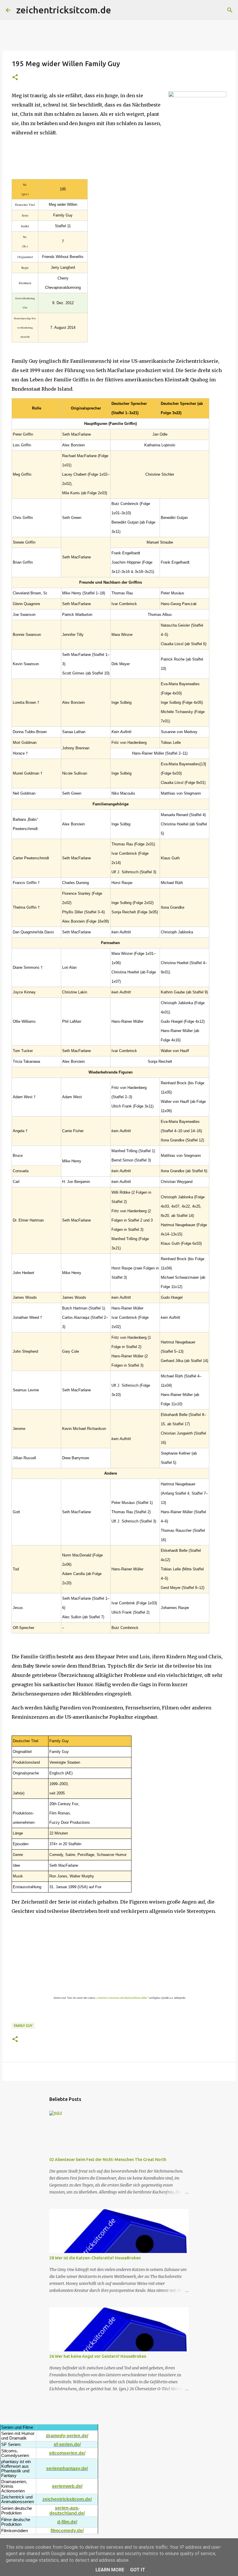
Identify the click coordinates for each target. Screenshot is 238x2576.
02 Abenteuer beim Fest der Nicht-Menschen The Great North (108, 2160)
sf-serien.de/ (67, 2444)
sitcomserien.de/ (67, 2453)
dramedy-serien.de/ (67, 2436)
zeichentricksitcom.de (64, 10)
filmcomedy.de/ (67, 2531)
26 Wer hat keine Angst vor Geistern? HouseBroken (98, 2356)
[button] (15, 78)
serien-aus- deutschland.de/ (67, 2511)
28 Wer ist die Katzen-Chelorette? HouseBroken (95, 2258)
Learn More (110, 2570)
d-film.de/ (67, 2522)
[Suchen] (119, 10)
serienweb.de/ (67, 2486)
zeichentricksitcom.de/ (67, 2499)
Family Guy (23, 2026)
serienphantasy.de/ (67, 2468)
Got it (138, 2570)
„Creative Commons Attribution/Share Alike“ (122, 1998)
